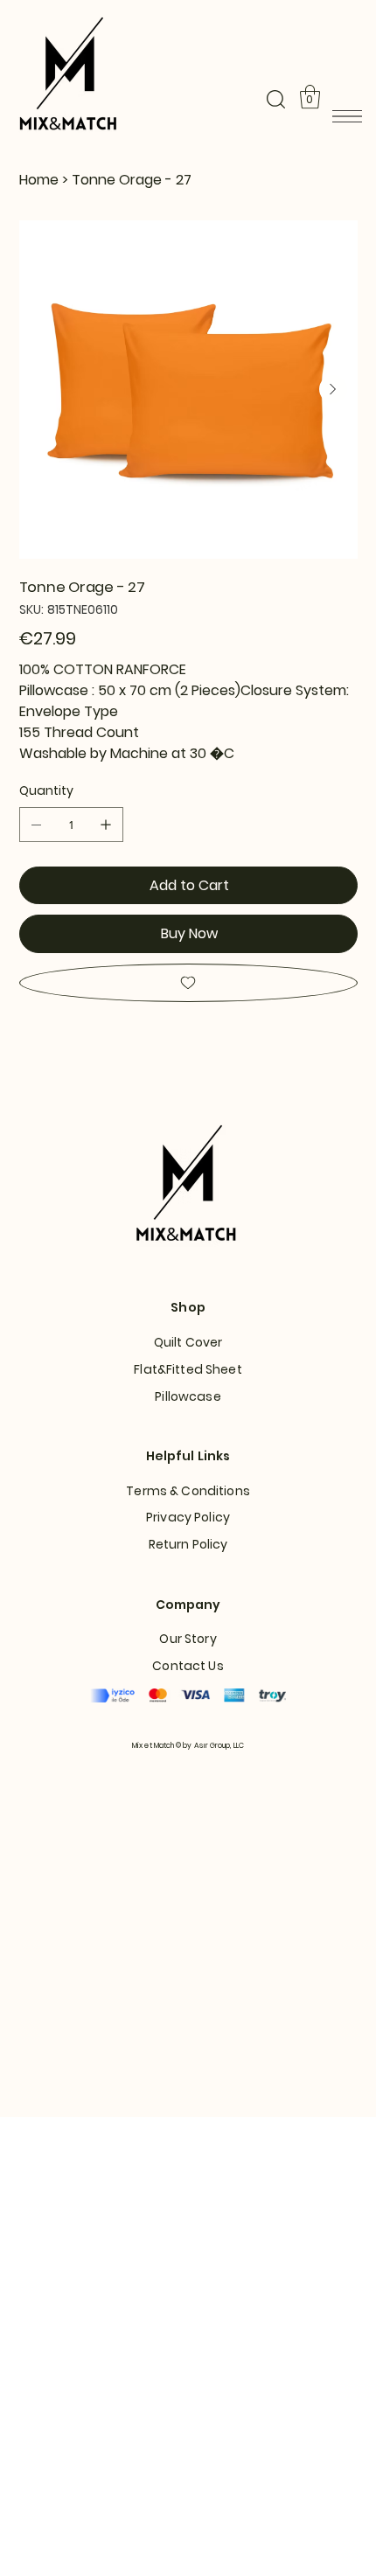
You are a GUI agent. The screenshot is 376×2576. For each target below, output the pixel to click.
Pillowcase (188, 1396)
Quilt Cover (188, 1342)
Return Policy (188, 1544)
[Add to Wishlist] (188, 983)
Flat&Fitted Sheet (188, 1369)
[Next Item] (333, 389)
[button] (276, 99)
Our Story (188, 1639)
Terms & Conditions (188, 1491)
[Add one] (106, 825)
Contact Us (188, 1666)
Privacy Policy (188, 1517)
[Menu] (347, 116)
